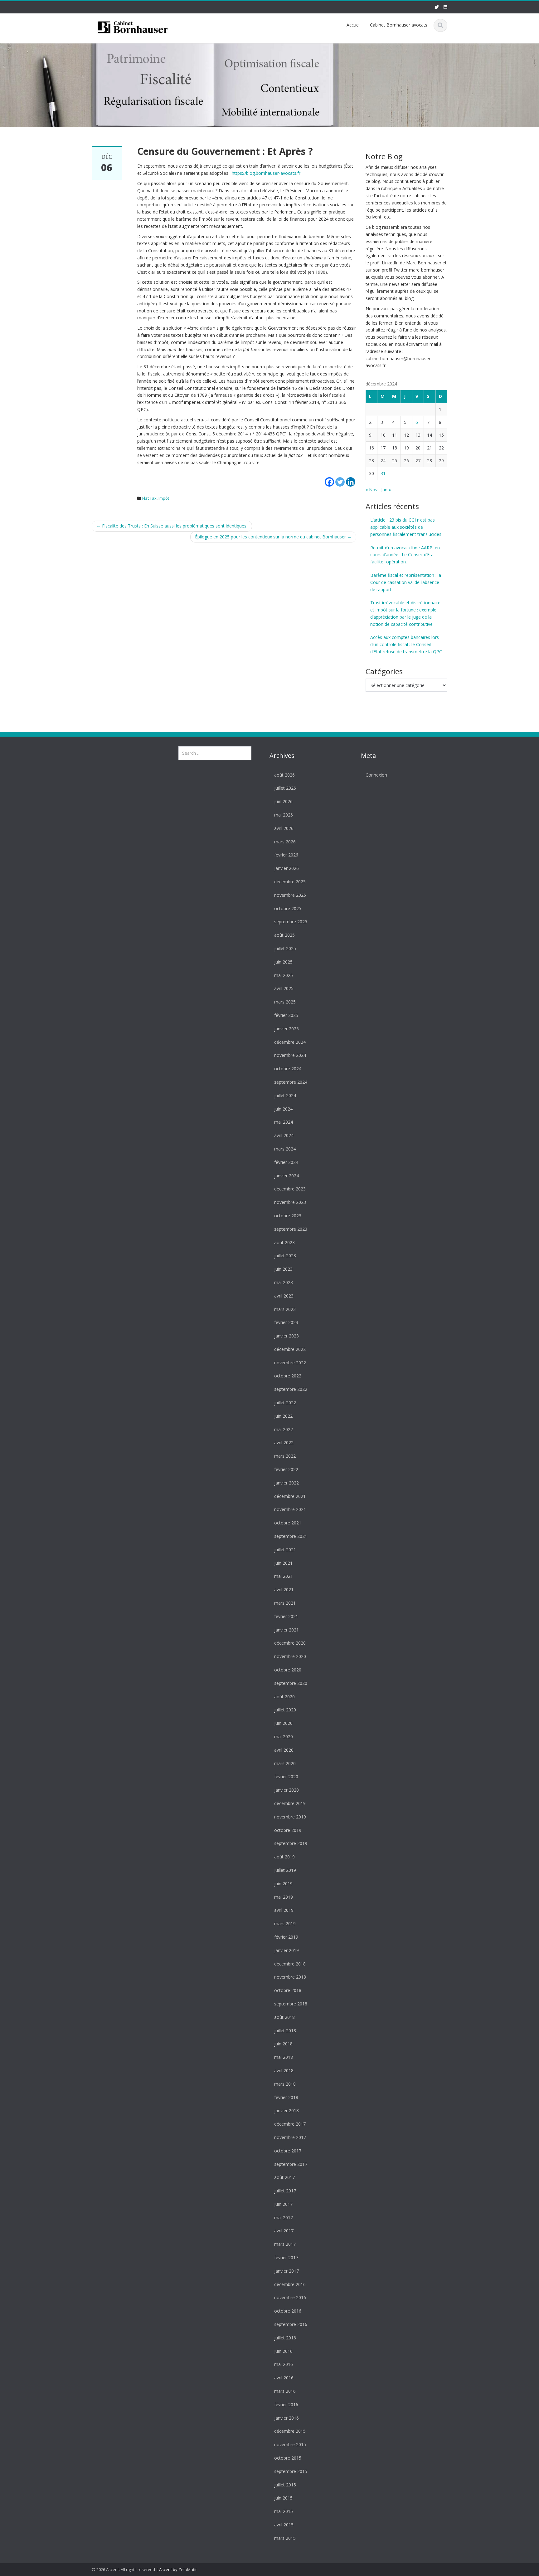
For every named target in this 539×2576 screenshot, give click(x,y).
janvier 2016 (286, 2418)
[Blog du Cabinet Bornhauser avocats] (133, 26)
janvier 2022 (286, 1483)
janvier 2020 (286, 1790)
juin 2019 (283, 1884)
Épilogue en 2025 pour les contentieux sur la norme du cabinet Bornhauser (273, 537)
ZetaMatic (188, 2569)
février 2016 (286, 2404)
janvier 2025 (286, 1029)
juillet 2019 (285, 1870)
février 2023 (286, 1323)
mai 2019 (284, 1897)
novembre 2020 (290, 1657)
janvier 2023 (286, 1336)
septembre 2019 (291, 1844)
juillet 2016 (285, 2338)
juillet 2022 (285, 1403)
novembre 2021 (290, 1510)
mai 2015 (284, 2512)
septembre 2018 (291, 2004)
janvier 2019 (286, 1950)
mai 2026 (284, 815)
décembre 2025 (290, 882)
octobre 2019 (288, 1830)
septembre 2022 (291, 1389)
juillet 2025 (285, 949)
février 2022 (286, 1470)
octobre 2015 (288, 2458)
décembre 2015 (290, 2431)
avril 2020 (284, 1750)
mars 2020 (285, 1763)
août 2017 (284, 2178)
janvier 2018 (286, 2111)
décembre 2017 (290, 2124)
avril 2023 (284, 1296)
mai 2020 (284, 1737)
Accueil (354, 25)
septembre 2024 (291, 1082)
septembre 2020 (291, 1683)
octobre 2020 (288, 1670)
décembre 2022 (290, 1349)
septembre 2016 (291, 2325)
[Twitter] (340, 478)
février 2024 (286, 1162)
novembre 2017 (290, 2138)
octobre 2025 (288, 908)
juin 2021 (283, 1563)
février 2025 (286, 1016)
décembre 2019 (290, 1804)
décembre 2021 (290, 1496)
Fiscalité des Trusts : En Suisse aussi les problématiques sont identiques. (172, 526)
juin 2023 (283, 1269)
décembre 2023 (290, 1189)
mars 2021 (285, 1603)
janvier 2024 (286, 1176)
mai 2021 (284, 1576)
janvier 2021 (286, 1630)
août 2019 (284, 1857)
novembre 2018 (290, 1977)
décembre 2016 (290, 2284)
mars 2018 (285, 2084)
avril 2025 (284, 989)
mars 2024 (285, 1149)
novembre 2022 (290, 1363)
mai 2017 (284, 2218)
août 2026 (284, 775)
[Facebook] (329, 478)
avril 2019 (284, 1910)
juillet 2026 (285, 788)
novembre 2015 (290, 2445)
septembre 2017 (291, 2164)
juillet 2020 (285, 1710)
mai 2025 (284, 975)
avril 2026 (284, 828)
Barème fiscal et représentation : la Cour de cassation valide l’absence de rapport (406, 582)
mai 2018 (284, 2057)
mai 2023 (284, 1283)
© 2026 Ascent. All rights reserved (123, 2569)
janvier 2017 (286, 2271)
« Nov (371, 490)
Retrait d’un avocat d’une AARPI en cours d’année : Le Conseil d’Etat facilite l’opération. (405, 555)
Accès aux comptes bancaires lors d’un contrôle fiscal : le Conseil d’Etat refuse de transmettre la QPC (406, 644)
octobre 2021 (288, 1523)
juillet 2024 (285, 1095)
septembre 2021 (291, 1536)
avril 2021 (284, 1590)
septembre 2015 (291, 2471)
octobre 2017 (288, 2151)
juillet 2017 (285, 2191)
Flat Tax (149, 498)
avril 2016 (284, 2378)
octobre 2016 (288, 2311)
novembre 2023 (290, 1202)
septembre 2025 (291, 922)
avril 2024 (284, 1136)
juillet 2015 (285, 2485)
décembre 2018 (290, 1964)
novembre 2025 (290, 895)
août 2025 (284, 935)
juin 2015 (283, 2498)
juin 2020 (283, 1723)
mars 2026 (285, 842)
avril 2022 (284, 1443)
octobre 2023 (288, 1216)
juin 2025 (283, 962)
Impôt (164, 498)
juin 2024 (283, 1109)
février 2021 (286, 1616)
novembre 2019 (290, 1817)
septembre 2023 (291, 1229)
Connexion (376, 775)
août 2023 (284, 1242)
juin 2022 (283, 1416)
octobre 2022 (288, 1376)
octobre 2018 (288, 1991)
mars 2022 (285, 1456)
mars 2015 (285, 2538)
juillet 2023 (285, 1256)
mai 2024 (284, 1122)
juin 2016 (283, 2351)
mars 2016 (285, 2391)
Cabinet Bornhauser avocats (399, 25)
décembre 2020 (290, 1643)
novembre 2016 (290, 2298)
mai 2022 (284, 1429)
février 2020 (286, 1777)
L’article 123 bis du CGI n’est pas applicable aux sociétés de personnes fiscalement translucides (406, 527)
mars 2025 (285, 1002)
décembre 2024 (290, 1042)
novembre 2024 (290, 1055)
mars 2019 (285, 1924)
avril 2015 (284, 2525)
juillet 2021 (285, 1550)
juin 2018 (283, 2044)
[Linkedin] (351, 478)
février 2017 (286, 2258)
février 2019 (286, 1937)
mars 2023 (285, 1309)
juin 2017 (283, 2204)
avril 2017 (284, 2231)
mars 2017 (285, 2244)
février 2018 (286, 2097)
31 (383, 473)
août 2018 (284, 2017)
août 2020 (284, 1697)
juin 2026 (283, 802)
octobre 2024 (288, 1069)
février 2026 (286, 855)
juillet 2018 (285, 2031)
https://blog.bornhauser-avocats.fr (266, 173)
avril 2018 (284, 2071)
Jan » (386, 490)
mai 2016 (284, 2365)
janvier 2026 (286, 868)
